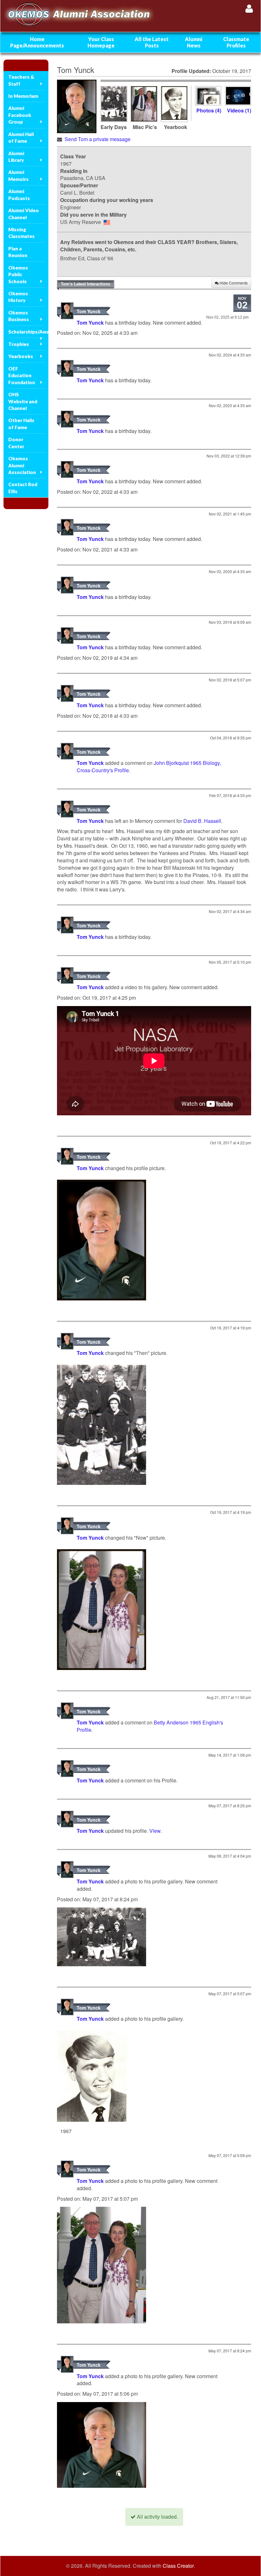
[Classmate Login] (249, 8)
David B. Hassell (202, 821)
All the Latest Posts (152, 42)
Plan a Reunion (18, 252)
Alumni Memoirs (18, 175)
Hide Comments (233, 283)
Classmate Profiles (236, 42)
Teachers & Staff (21, 80)
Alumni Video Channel (24, 214)
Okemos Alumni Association (22, 465)
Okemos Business (19, 316)
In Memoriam (23, 96)
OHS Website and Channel (23, 401)
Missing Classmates (21, 233)
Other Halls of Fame (21, 424)
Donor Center (16, 443)
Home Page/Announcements (37, 42)
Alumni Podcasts (19, 194)
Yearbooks (21, 356)
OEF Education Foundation (22, 375)
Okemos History (18, 297)
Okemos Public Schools (18, 274)
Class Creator (178, 2566)
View (155, 1831)
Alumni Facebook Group (20, 115)
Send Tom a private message (98, 139)
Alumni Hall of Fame (21, 137)
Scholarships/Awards (27, 332)
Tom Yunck (89, 311)
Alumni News (194, 42)
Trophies (19, 344)
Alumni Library (16, 157)
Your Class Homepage (101, 42)
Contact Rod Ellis (23, 488)
